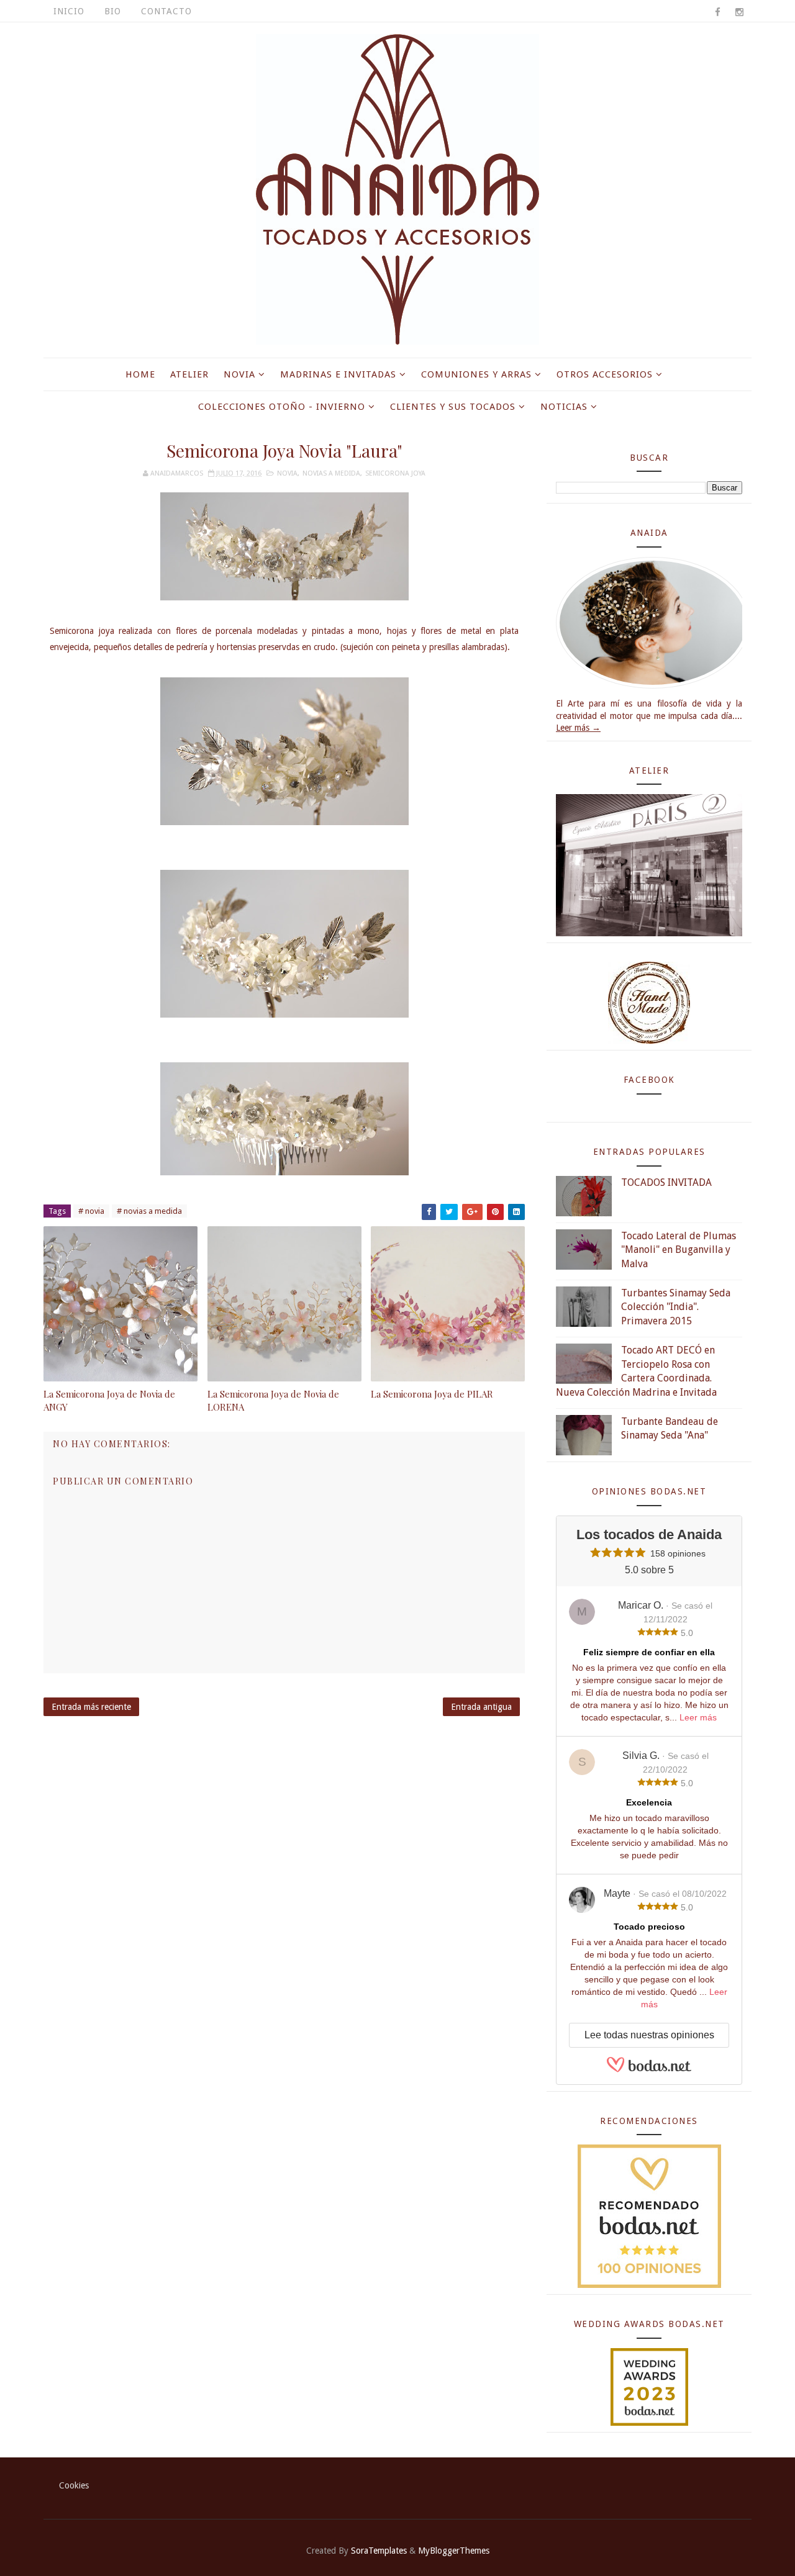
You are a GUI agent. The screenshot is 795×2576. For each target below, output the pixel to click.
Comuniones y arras (476, 374)
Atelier (189, 374)
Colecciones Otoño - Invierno (282, 407)
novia (287, 473)
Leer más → (578, 728)
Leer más (698, 1717)
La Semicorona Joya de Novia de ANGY (109, 1400)
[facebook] (717, 12)
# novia (91, 1211)
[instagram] (739, 12)
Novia (239, 374)
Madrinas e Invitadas (338, 374)
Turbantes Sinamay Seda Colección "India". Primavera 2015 (676, 1307)
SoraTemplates (379, 2551)
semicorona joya (395, 473)
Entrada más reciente (91, 1707)
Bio (113, 11)
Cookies (74, 2485)
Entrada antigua (481, 1707)
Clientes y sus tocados (453, 407)
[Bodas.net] (649, 2070)
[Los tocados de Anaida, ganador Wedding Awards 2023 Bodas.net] (649, 2386)
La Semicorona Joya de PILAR (432, 1394)
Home (140, 374)
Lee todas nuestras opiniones (649, 2035)
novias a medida (331, 473)
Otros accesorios (605, 374)
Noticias (564, 407)
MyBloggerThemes (454, 2551)
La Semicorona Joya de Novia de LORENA (273, 1400)
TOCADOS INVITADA (666, 1182)
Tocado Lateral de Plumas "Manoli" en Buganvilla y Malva (679, 1250)
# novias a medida (149, 1211)
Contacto (166, 11)
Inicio (69, 11)
